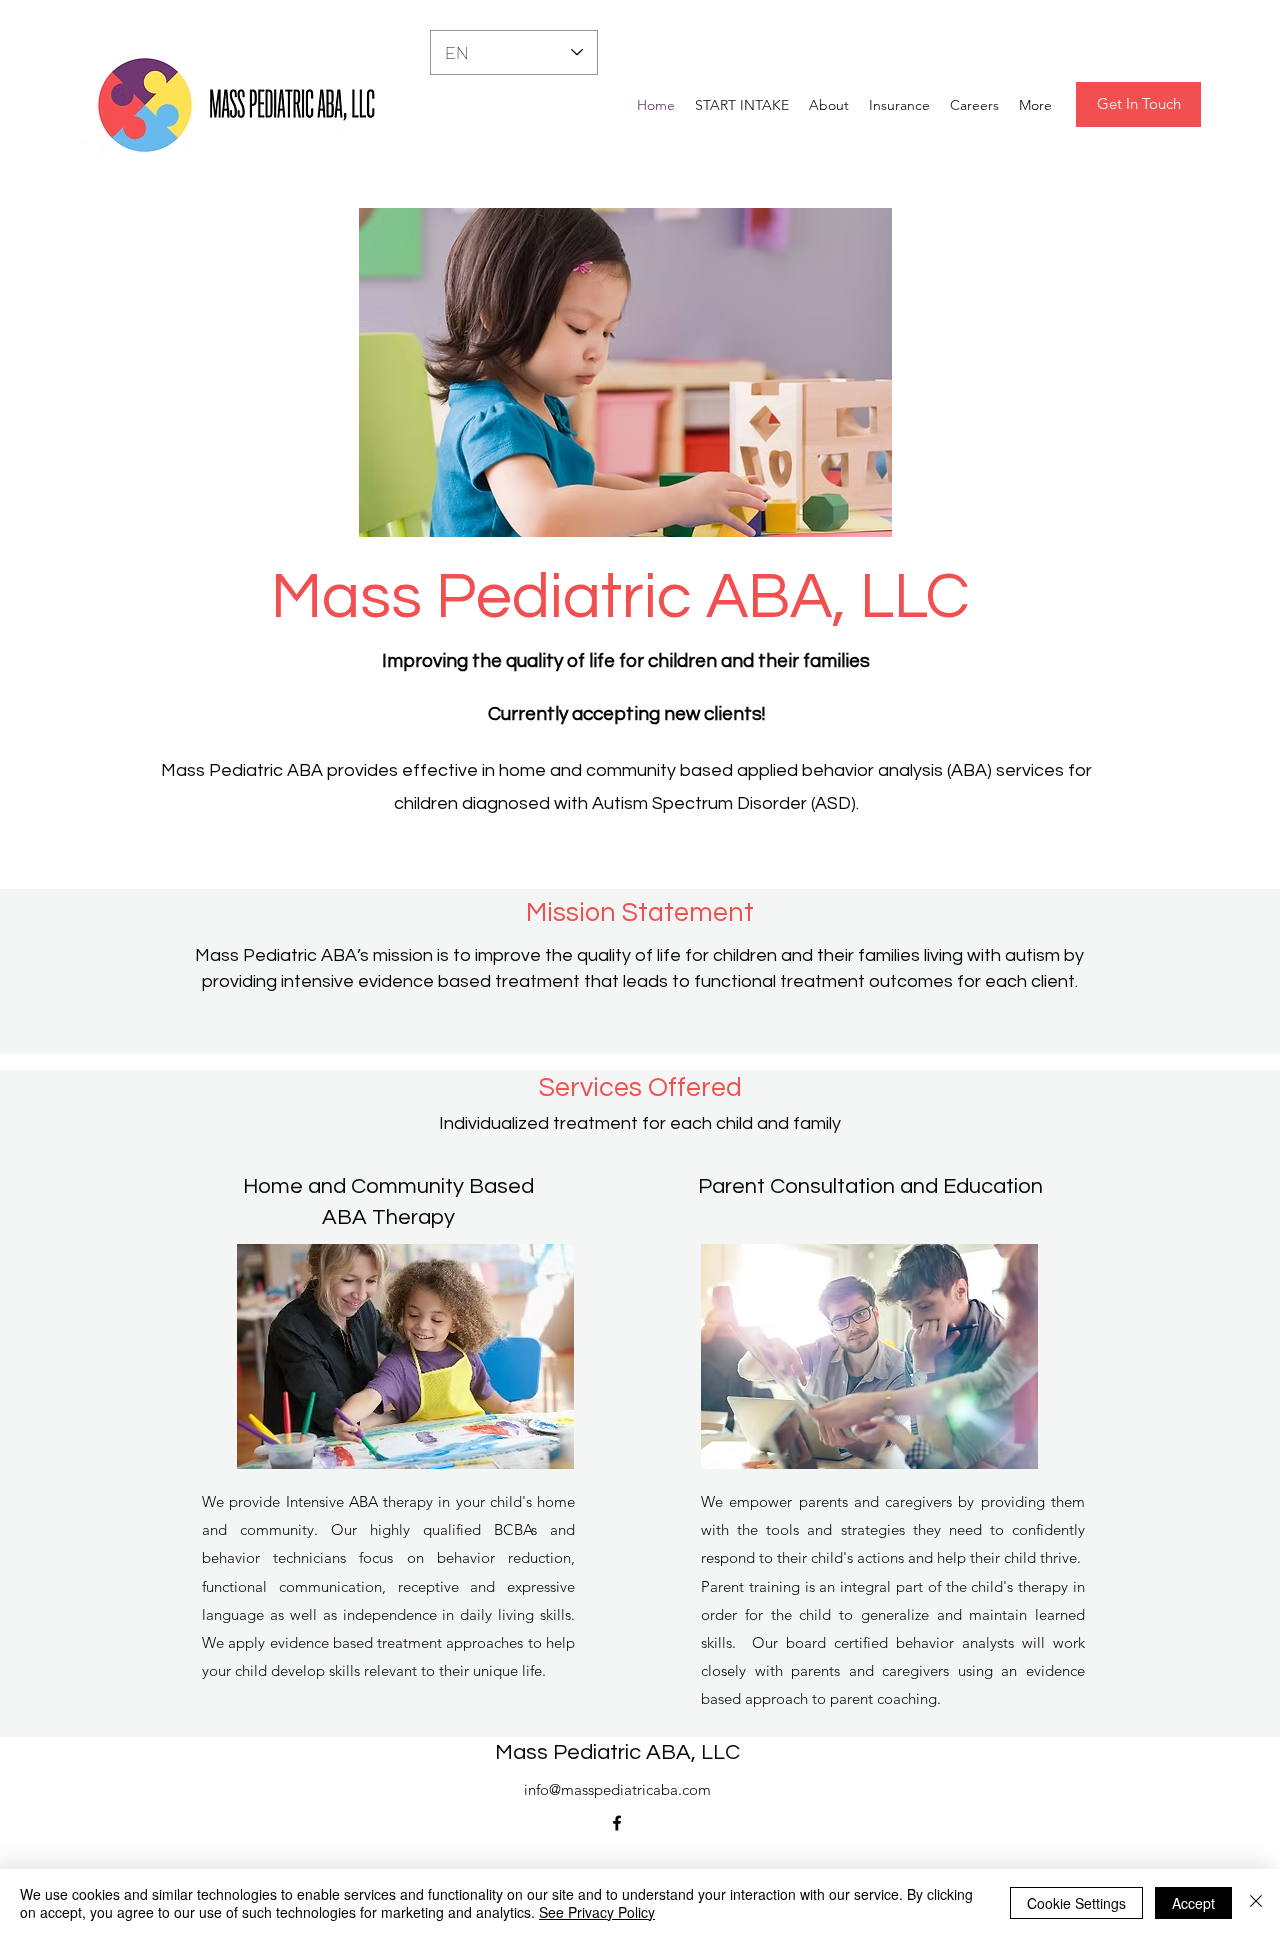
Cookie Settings (1076, 1903)
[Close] (1256, 1903)
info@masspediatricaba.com (617, 1789)
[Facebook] (617, 1823)
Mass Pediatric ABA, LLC (617, 1752)
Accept (1193, 1903)
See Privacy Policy (597, 1912)
